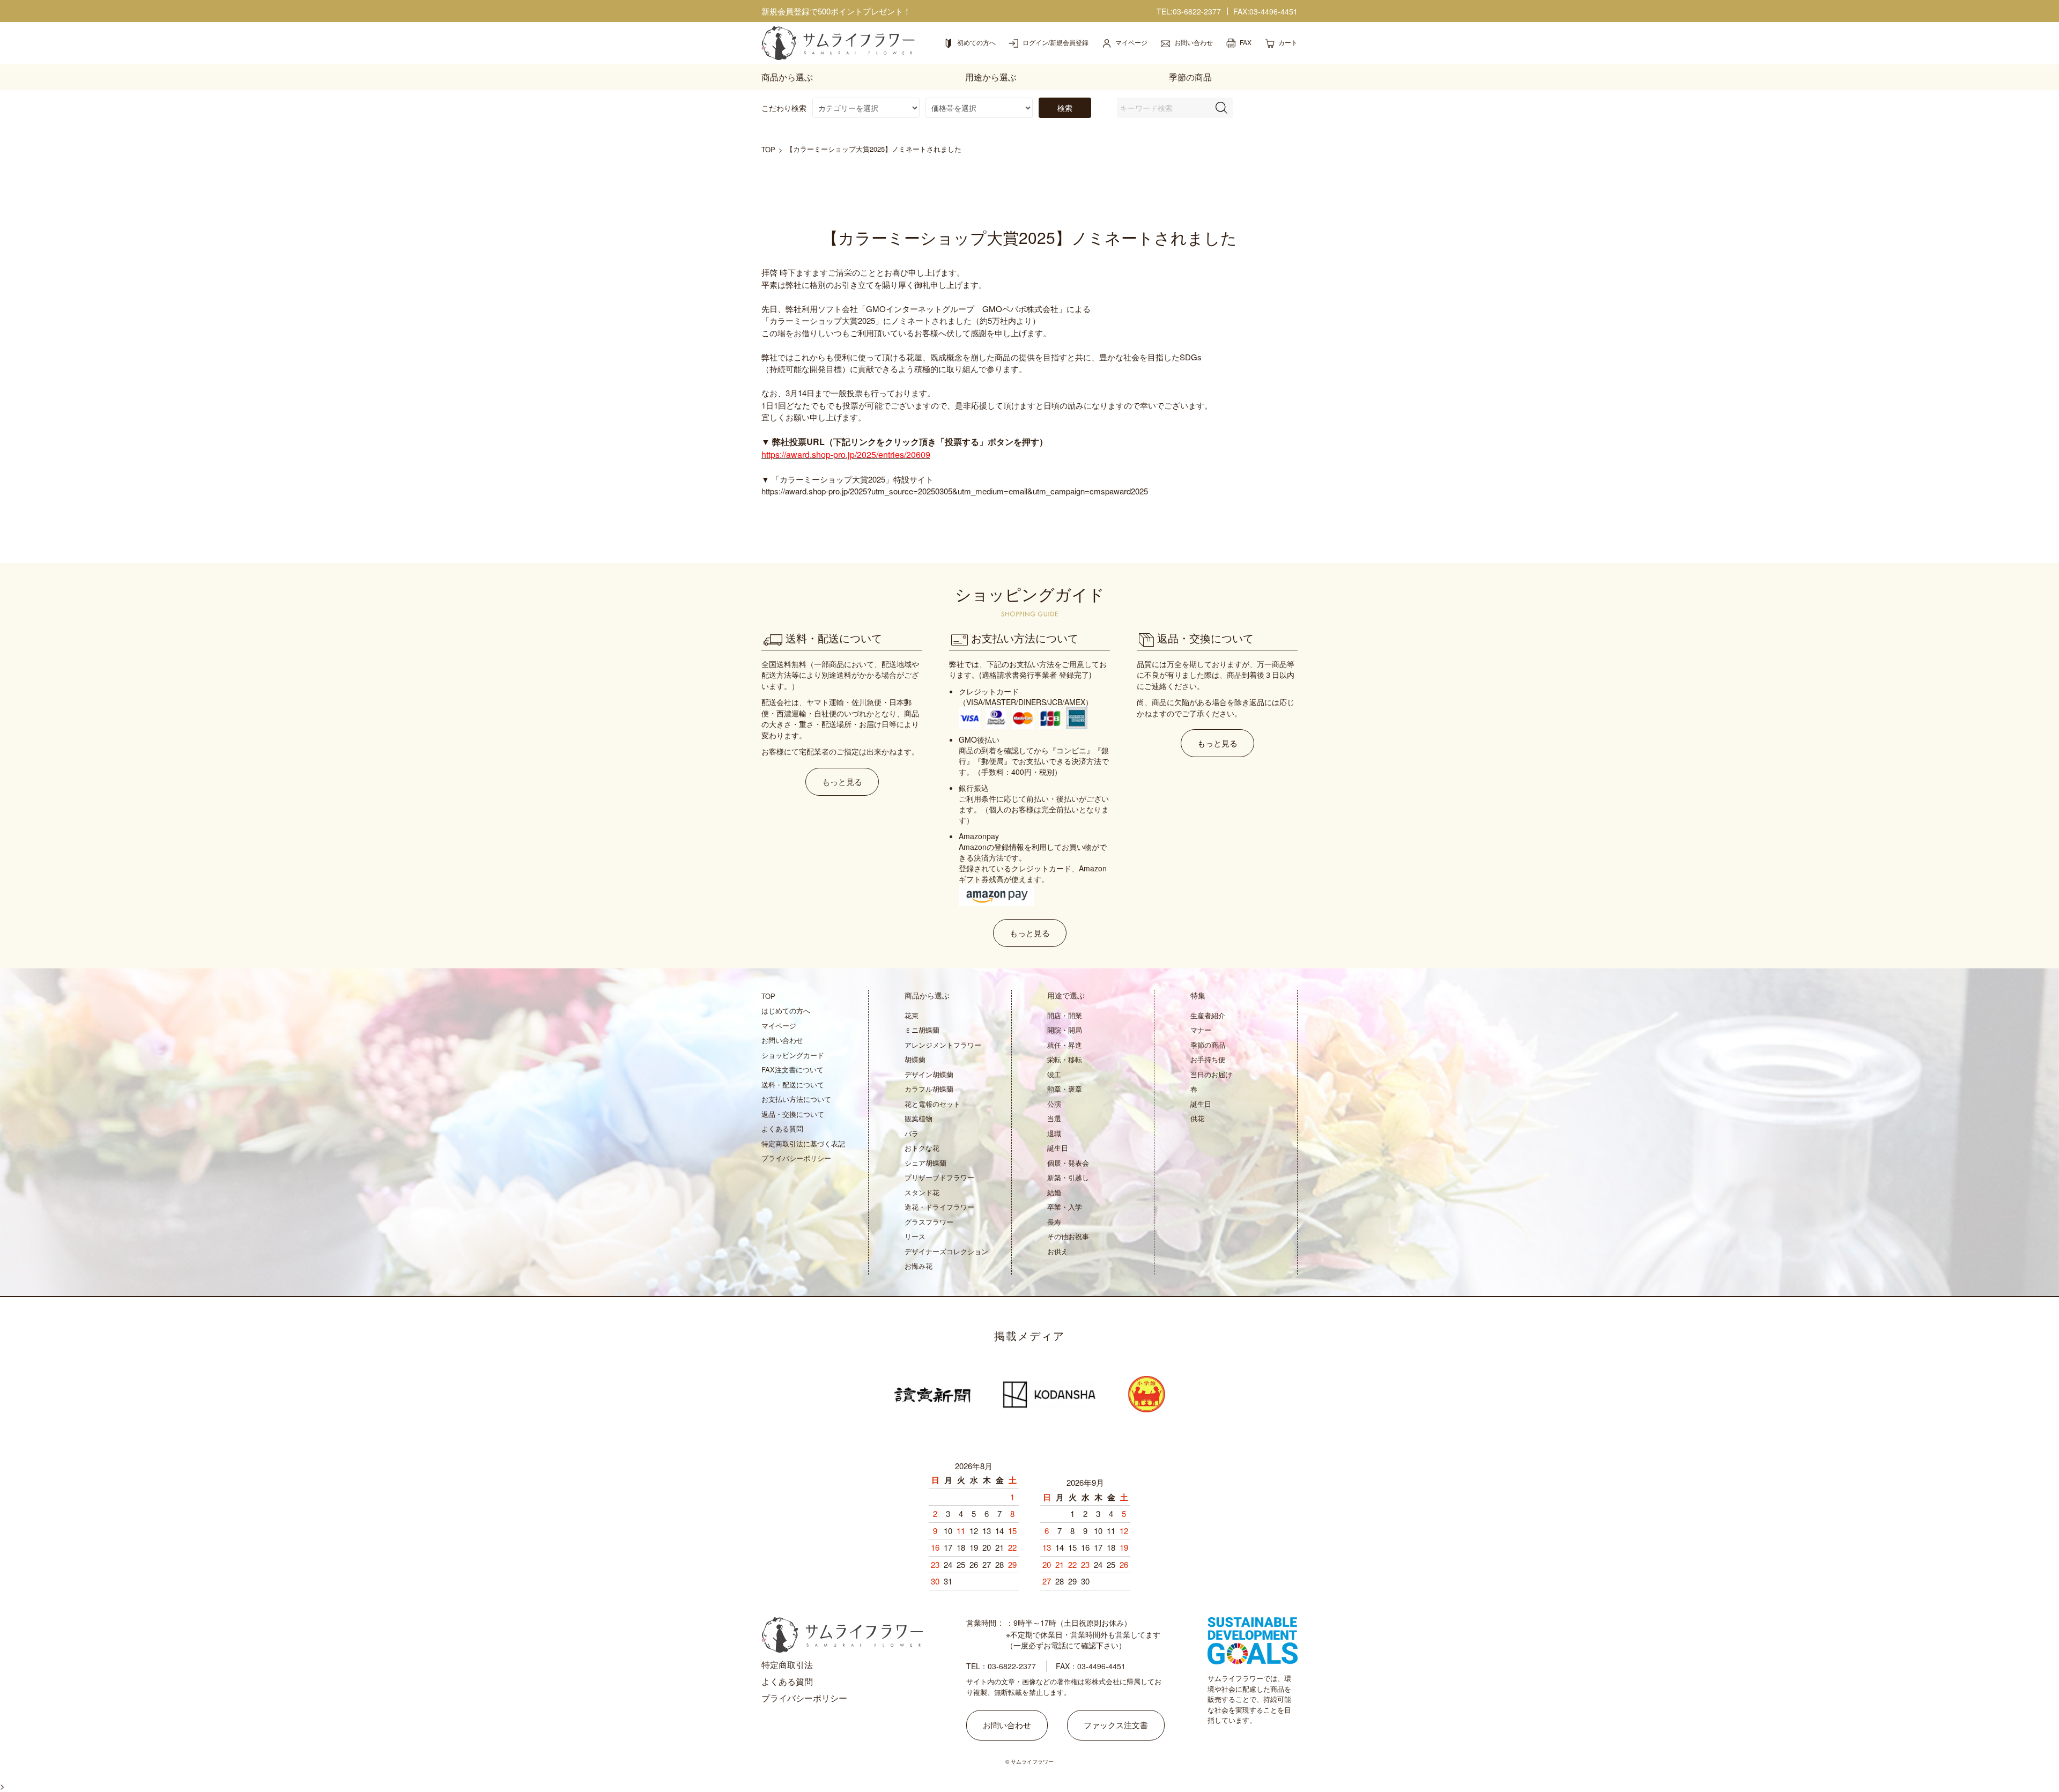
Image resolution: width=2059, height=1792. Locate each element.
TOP (768, 149)
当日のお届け (1211, 1074)
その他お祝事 (1068, 1236)
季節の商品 (1208, 1045)
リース (915, 1236)
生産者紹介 (1208, 1015)
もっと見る (842, 782)
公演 (1054, 1104)
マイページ (779, 1025)
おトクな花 (922, 1148)
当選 (1054, 1118)
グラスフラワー (929, 1222)
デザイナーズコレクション (946, 1251)
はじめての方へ (786, 1010)
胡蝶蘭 (915, 1059)
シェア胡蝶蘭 (925, 1163)
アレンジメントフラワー (943, 1045)
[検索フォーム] (1221, 108)
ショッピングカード (793, 1055)
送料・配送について (793, 1084)
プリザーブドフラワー (939, 1177)
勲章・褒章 (1065, 1089)
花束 (912, 1015)
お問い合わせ (782, 1040)
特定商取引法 (787, 1665)
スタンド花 (922, 1192)
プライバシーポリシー (796, 1158)
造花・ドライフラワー (939, 1207)
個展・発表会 (1068, 1163)
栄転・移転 (1065, 1059)
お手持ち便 (1208, 1059)
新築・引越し (1068, 1177)
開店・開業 (1065, 1015)
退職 (1054, 1133)
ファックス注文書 (1116, 1725)
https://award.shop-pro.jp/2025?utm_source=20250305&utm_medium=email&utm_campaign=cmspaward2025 (955, 491)
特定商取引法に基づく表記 (803, 1143)
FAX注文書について (793, 1069)
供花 (1197, 1118)
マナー (1201, 1030)
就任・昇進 (1065, 1045)
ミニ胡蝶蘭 (922, 1030)
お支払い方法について (796, 1099)
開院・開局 (1065, 1030)
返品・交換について (793, 1114)
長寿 (1054, 1222)
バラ (912, 1133)
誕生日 (1058, 1148)
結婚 (1054, 1192)
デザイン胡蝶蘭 (929, 1074)
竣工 (1054, 1074)
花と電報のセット (932, 1104)
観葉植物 (919, 1118)
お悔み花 (919, 1266)
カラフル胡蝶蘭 (929, 1089)
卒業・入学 (1065, 1207)
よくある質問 (782, 1128)
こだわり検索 (784, 108)
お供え (1058, 1251)
